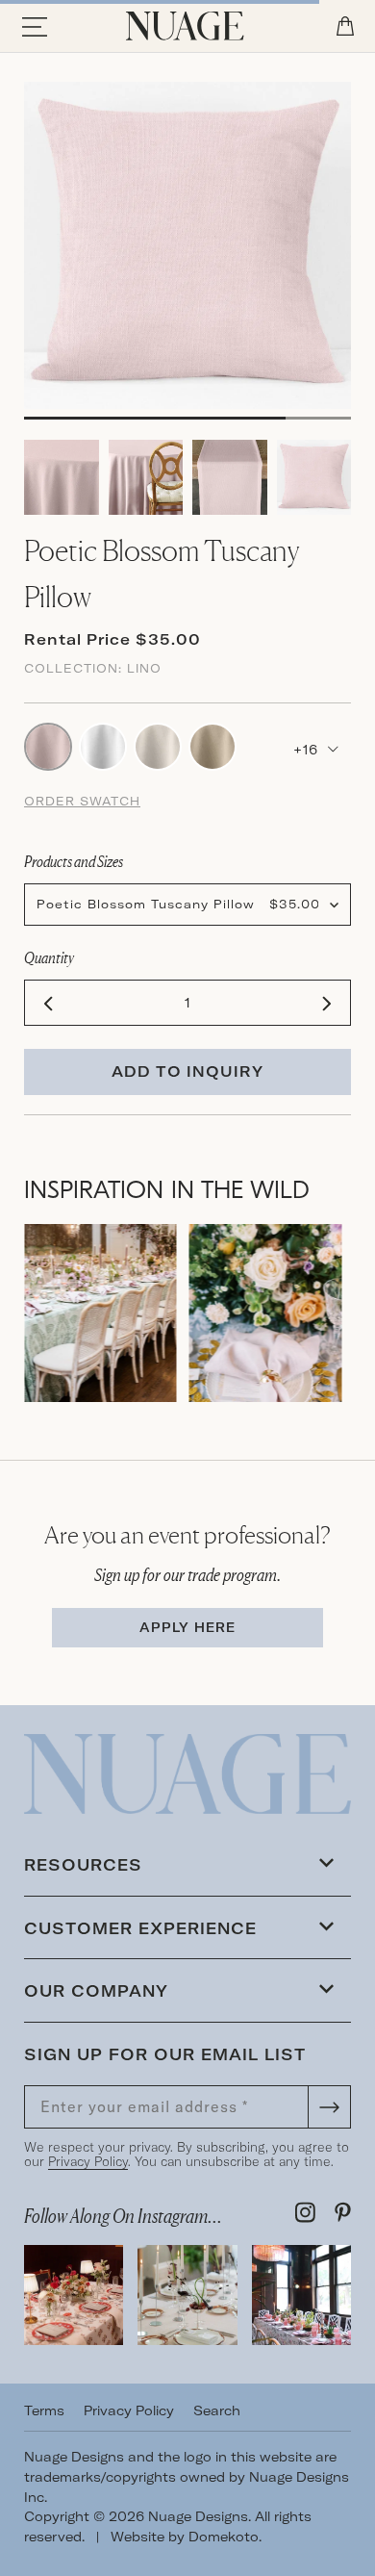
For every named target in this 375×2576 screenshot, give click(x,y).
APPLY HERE (187, 1627)
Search (217, 2410)
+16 (308, 750)
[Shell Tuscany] (158, 745)
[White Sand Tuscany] (103, 745)
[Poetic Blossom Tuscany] (48, 745)
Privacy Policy (88, 2161)
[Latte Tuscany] (212, 745)
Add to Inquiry (187, 1071)
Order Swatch (82, 801)
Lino (144, 668)
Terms (44, 2410)
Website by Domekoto (185, 2537)
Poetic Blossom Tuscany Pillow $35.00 (178, 904)
